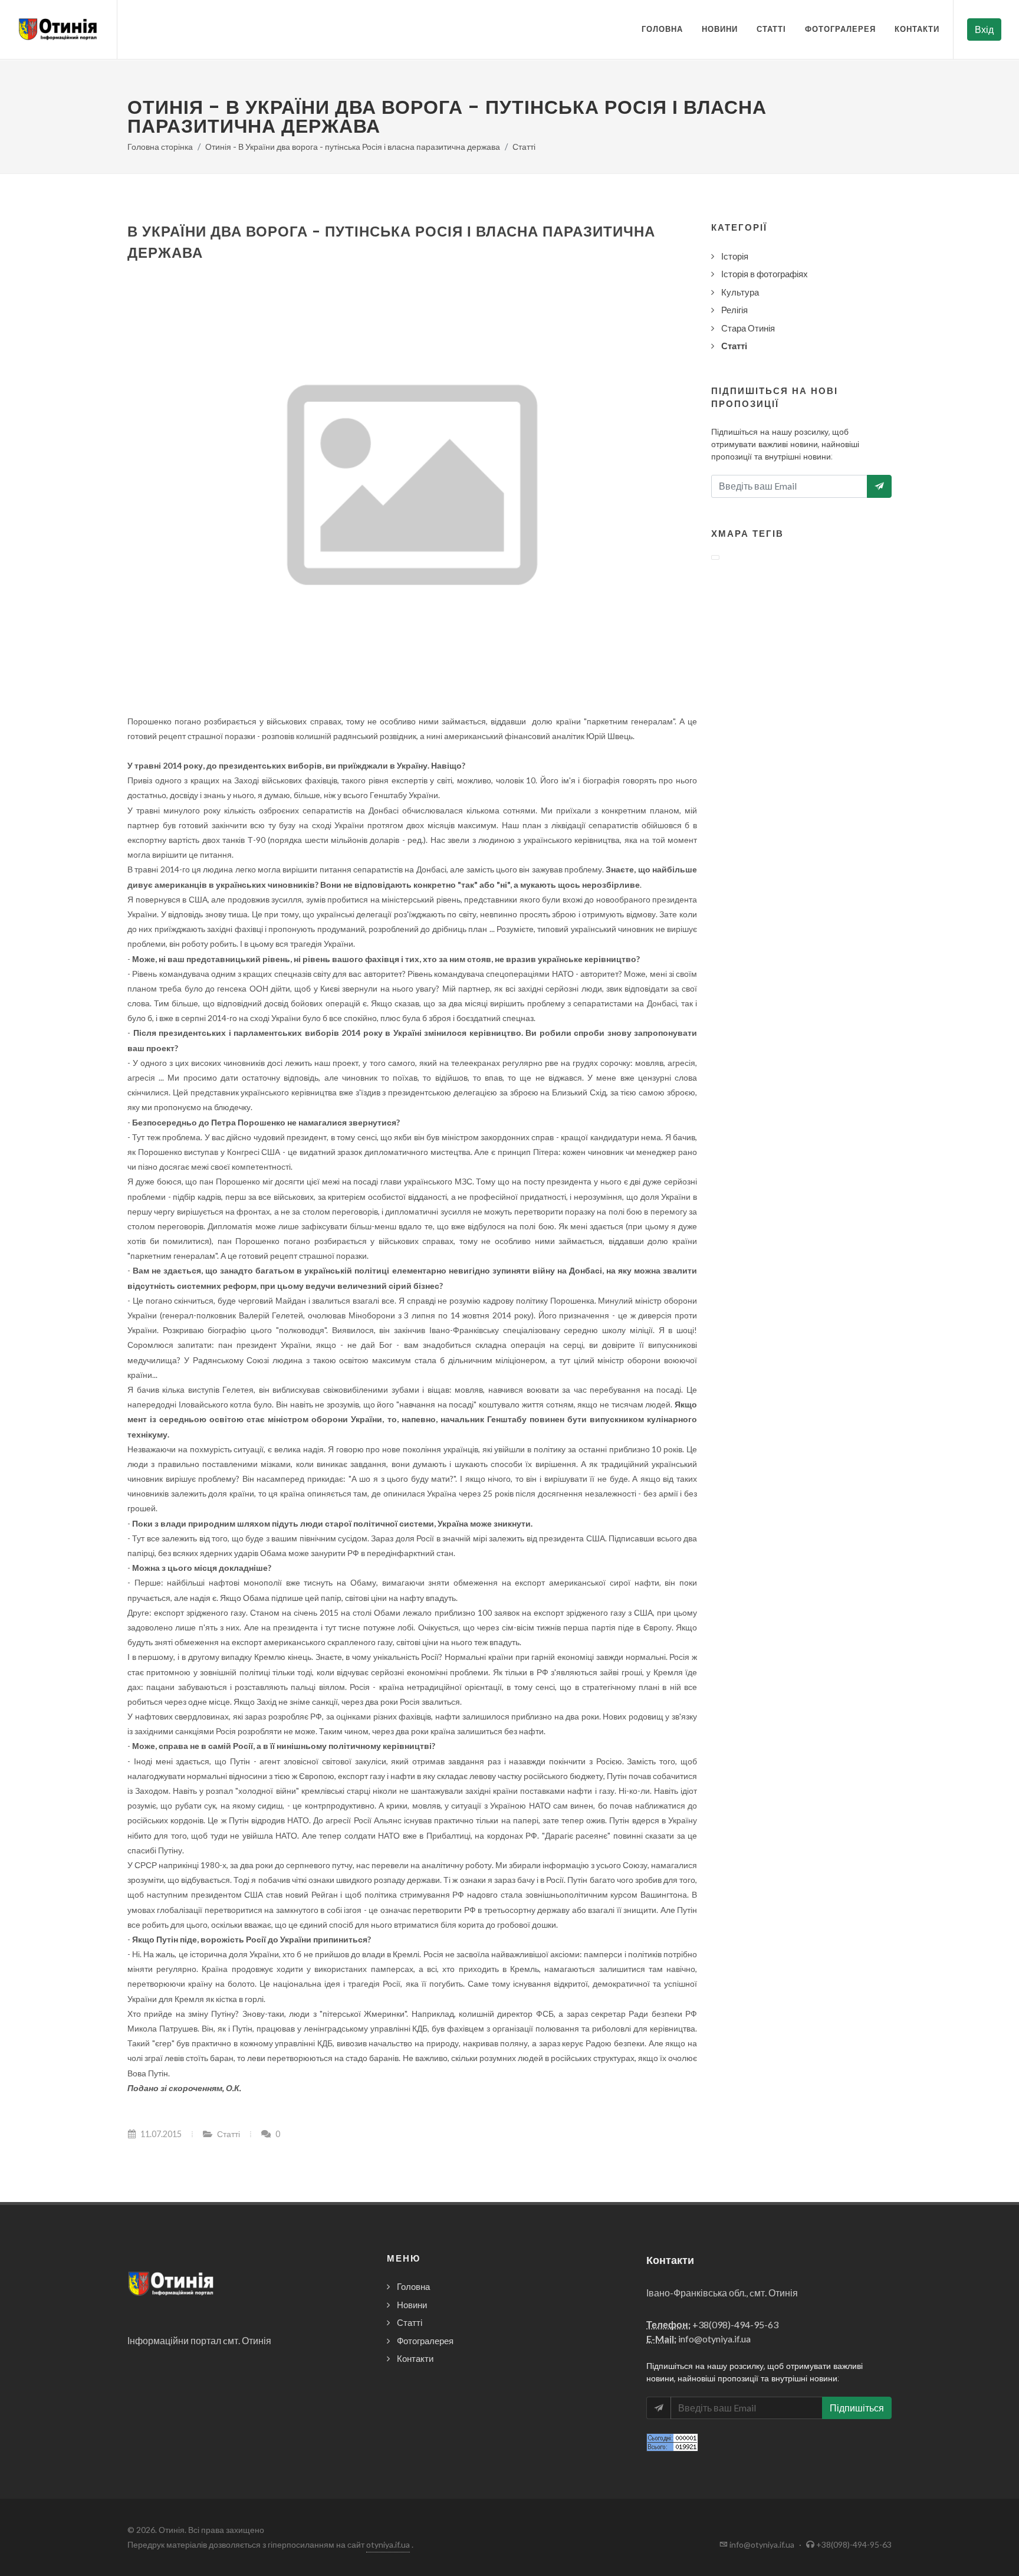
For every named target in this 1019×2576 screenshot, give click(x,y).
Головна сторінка (160, 147)
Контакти (917, 29)
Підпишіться (857, 2408)
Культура (740, 292)
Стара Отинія (748, 328)
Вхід (984, 29)
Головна (662, 29)
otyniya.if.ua (388, 2544)
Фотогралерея (840, 29)
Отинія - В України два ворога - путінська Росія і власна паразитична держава (353, 147)
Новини (720, 29)
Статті (771, 29)
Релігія (734, 310)
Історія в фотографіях (765, 274)
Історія (735, 256)
